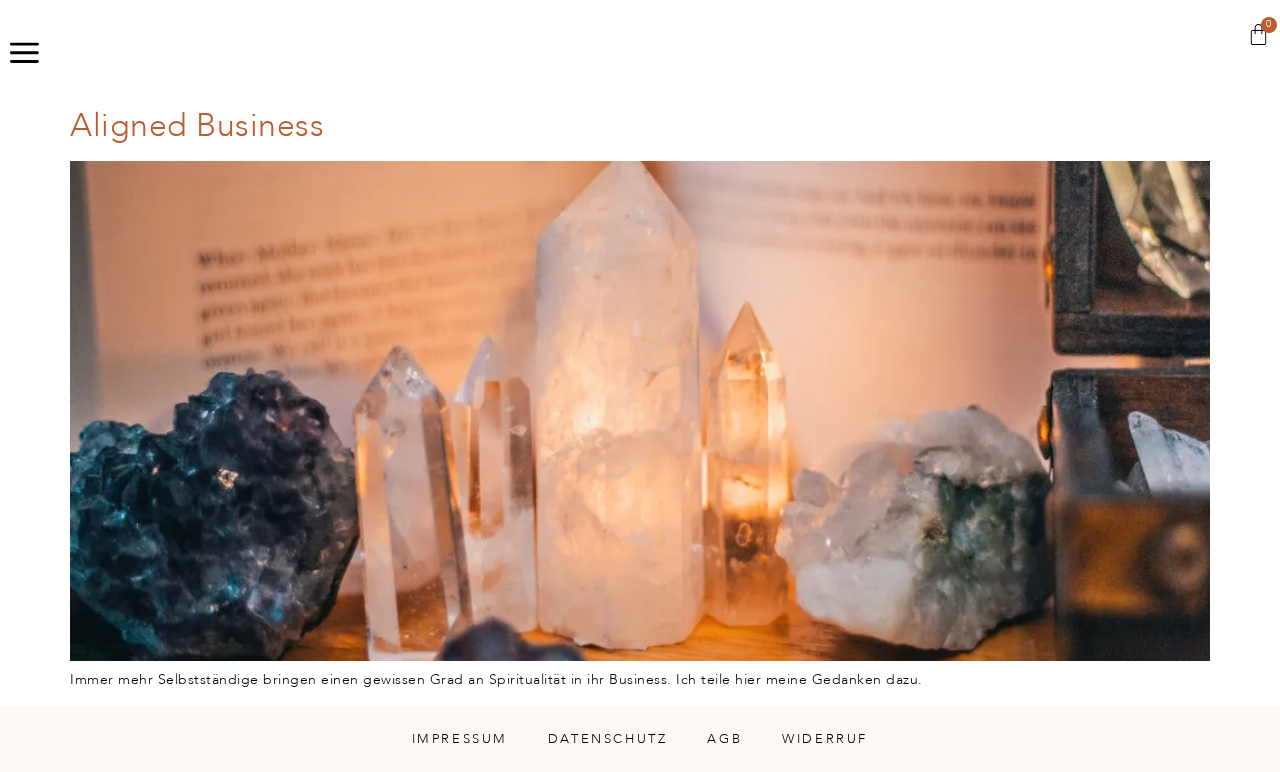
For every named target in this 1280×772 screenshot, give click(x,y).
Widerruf (825, 739)
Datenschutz (608, 739)
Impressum (460, 739)
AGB (724, 739)
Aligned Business (197, 126)
